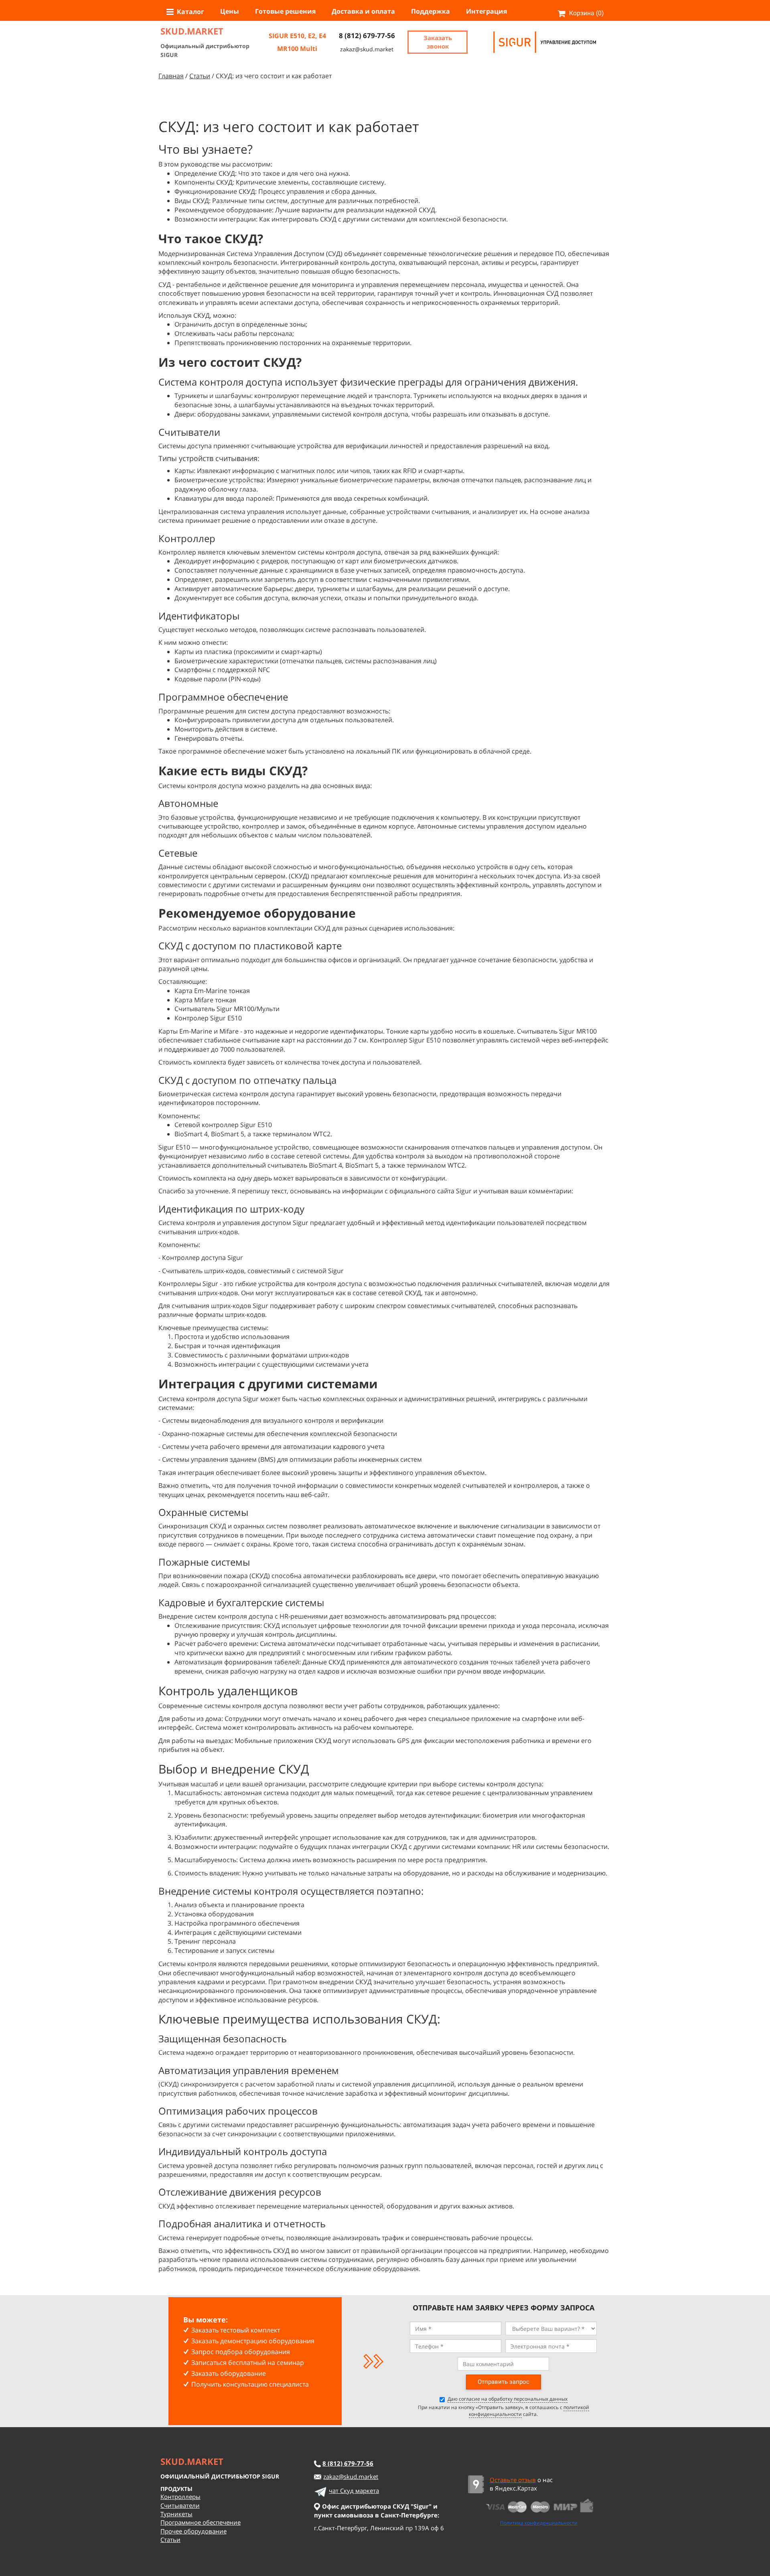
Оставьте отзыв (513, 2480)
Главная (171, 76)
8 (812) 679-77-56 (367, 36)
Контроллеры (180, 2497)
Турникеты (176, 2514)
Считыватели (180, 2505)
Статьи (200, 76)
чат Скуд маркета (354, 2491)
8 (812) (348, 2463)
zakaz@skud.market (367, 49)
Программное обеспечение (201, 2522)
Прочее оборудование (194, 2531)
